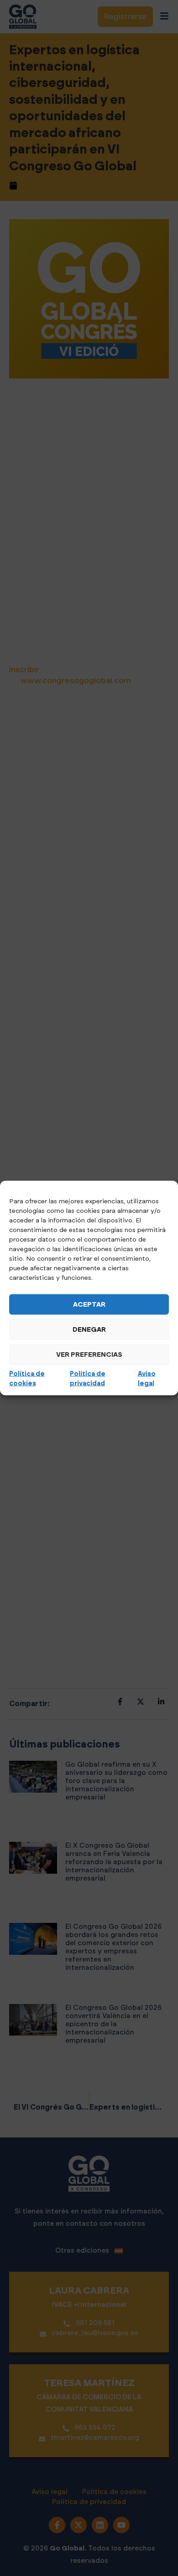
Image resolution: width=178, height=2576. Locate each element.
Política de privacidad (88, 1379)
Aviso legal (147, 1379)
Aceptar (89, 1304)
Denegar (89, 1329)
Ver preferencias (89, 1354)
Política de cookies (27, 1379)
